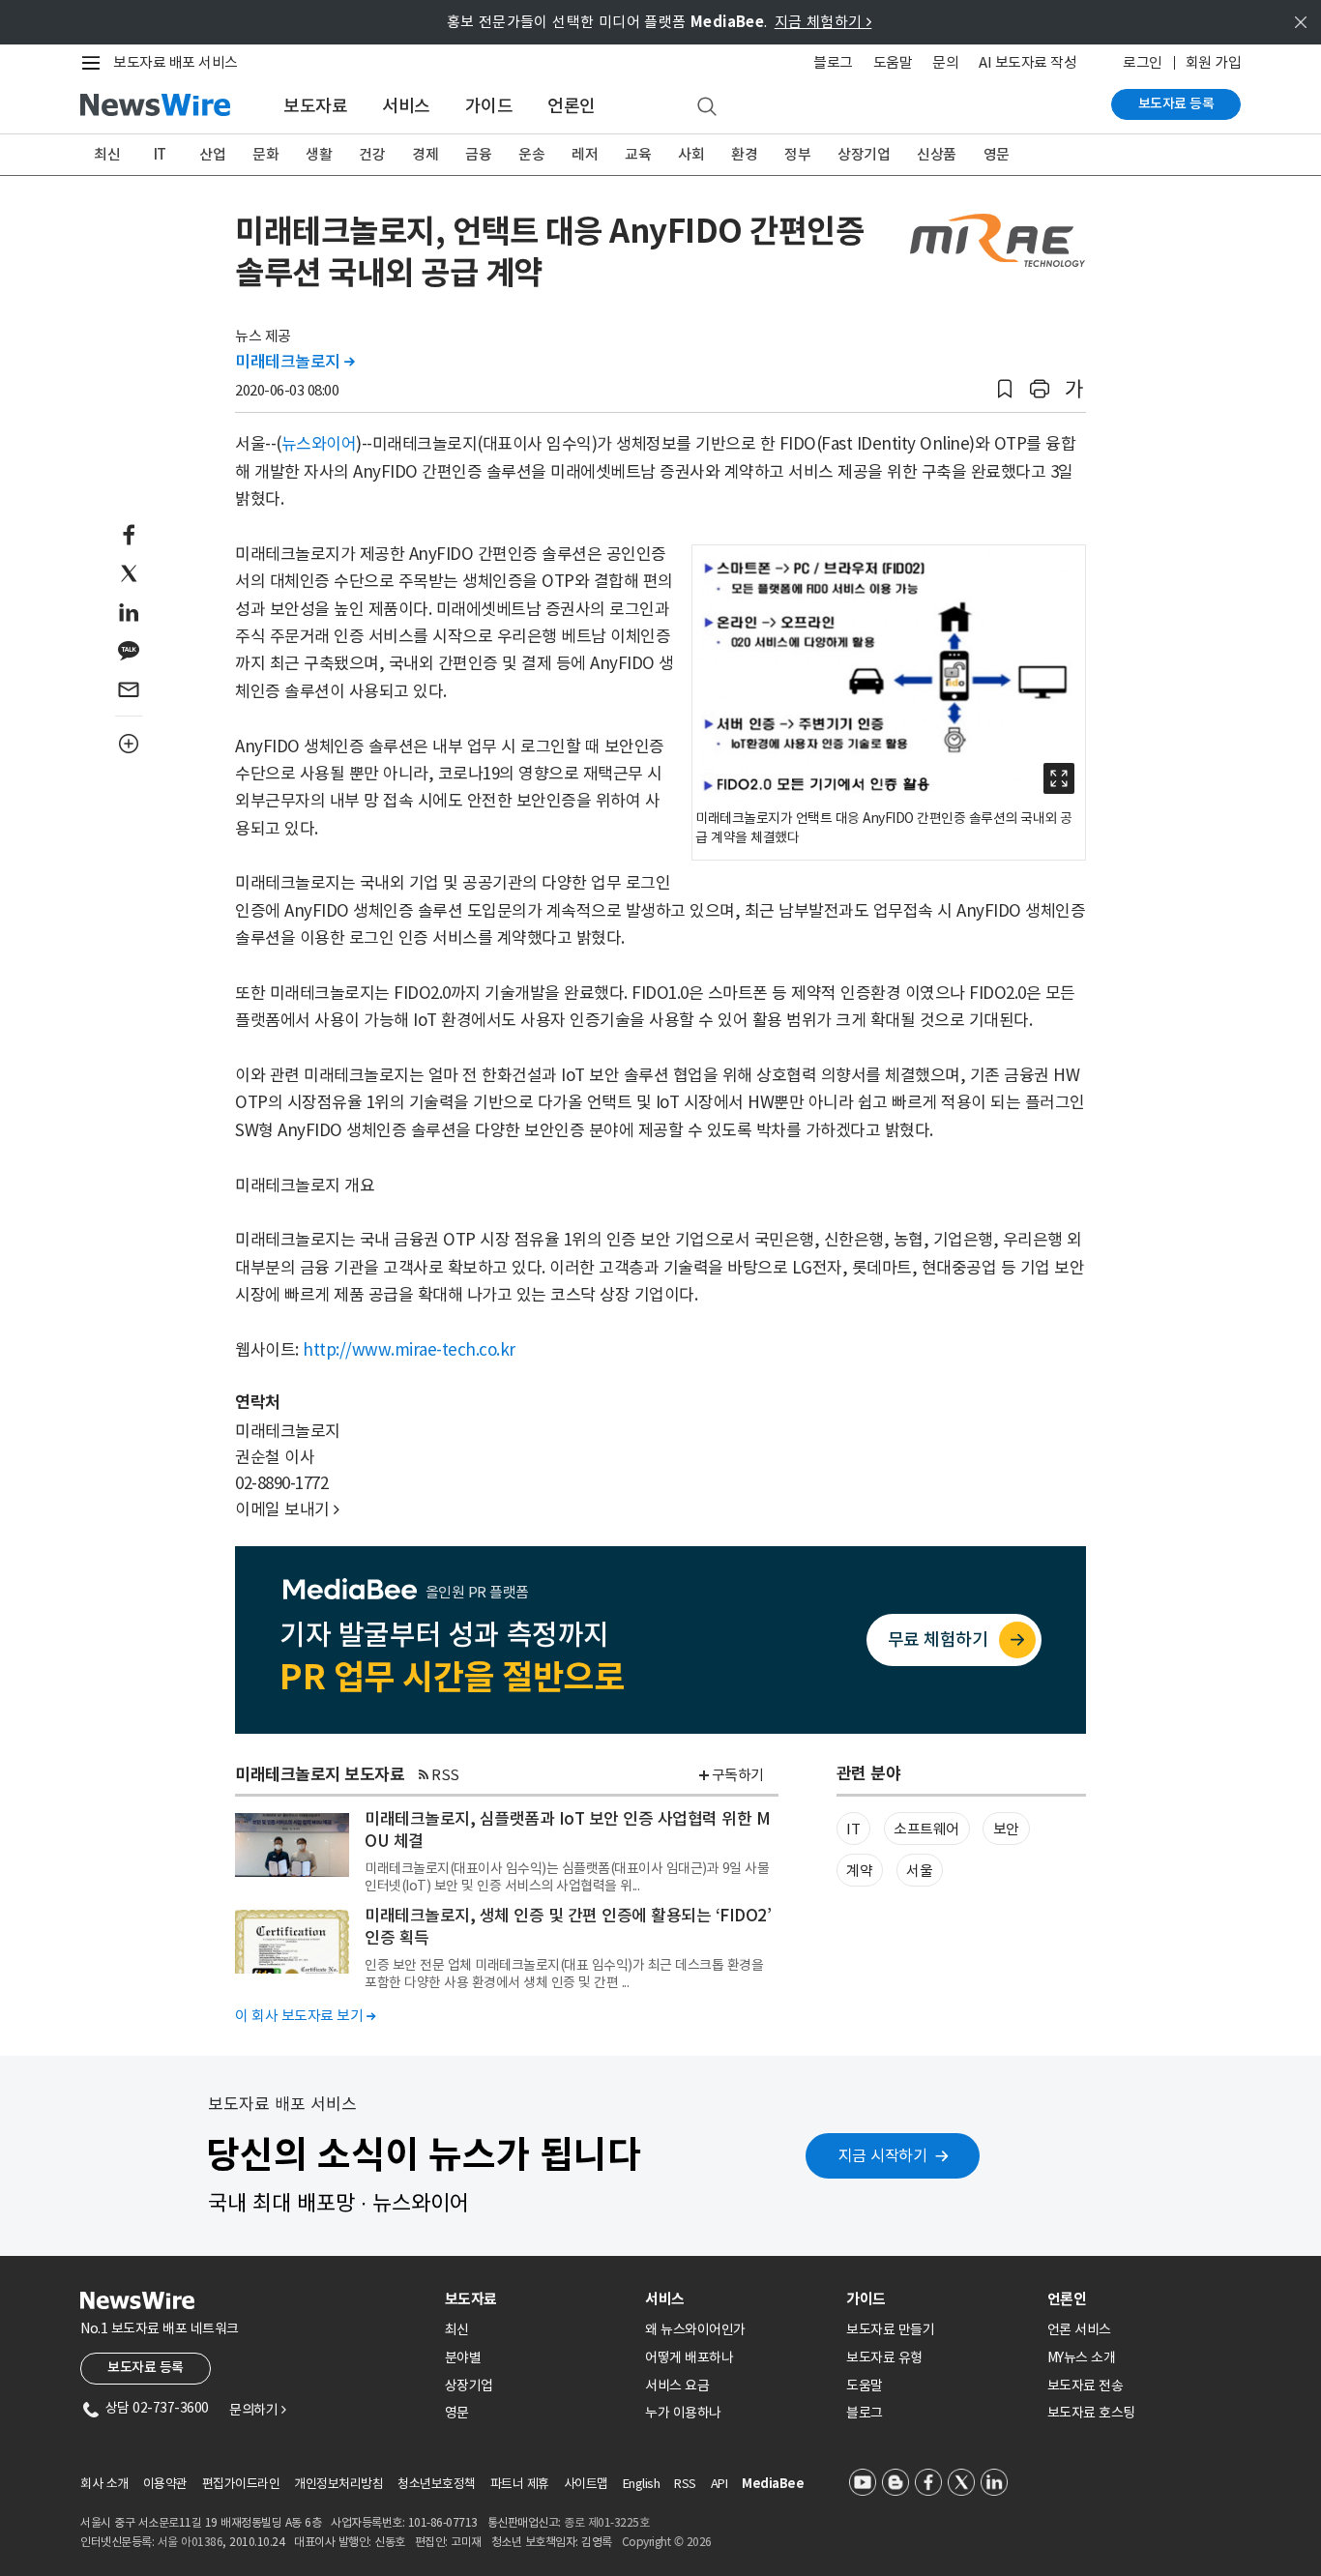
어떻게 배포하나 (689, 2357)
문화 (265, 154)
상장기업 (864, 154)
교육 (638, 154)
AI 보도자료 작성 (1027, 62)
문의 (945, 62)
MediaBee (773, 2484)
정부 (797, 154)
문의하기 (257, 2410)
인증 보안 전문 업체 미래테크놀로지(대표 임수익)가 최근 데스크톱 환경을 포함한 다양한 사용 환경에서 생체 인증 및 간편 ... (564, 1974)
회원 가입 (1214, 62)
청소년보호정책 (437, 2484)
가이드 (489, 106)
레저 (585, 154)
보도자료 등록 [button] (146, 2367)
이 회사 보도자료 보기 (305, 2016)
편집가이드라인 (241, 2484)
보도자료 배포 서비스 (176, 62)
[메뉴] (95, 63)
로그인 (1143, 62)
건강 (372, 154)
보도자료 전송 (1086, 2386)
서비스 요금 (677, 2386)
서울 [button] (919, 1871)
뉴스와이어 (319, 444)
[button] (1005, 389)
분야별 (463, 2357)
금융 (478, 154)
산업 (212, 154)
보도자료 (315, 106)
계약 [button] (859, 1871)
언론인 (572, 106)
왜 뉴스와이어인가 (695, 2329)
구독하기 (738, 1775)
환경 (744, 154)
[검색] (707, 107)
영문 (997, 154)
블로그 (833, 62)
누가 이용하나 (683, 2413)
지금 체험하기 (823, 22)
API (719, 2484)
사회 (691, 154)
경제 (425, 154)
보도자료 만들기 (890, 2329)
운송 (531, 154)
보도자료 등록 (1176, 103)
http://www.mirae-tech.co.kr (409, 1350)
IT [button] (853, 1829)
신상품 (937, 154)
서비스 (406, 106)
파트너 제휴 (520, 2484)
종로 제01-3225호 (606, 2522)
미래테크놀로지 (295, 362)
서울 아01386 (191, 2542)
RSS (445, 1775)
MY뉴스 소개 (1082, 2357)
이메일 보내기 (287, 1509)
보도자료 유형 (884, 2357)
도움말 (893, 62)
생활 (319, 154)
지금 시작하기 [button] (883, 2155)
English (642, 2484)
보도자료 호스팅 (1091, 2413)
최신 (107, 154)
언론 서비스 (1079, 2329)
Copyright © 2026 (667, 2542)
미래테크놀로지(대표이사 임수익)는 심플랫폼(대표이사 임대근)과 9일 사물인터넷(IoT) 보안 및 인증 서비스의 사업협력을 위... (567, 1877)
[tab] (538, 2299)
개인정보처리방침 (338, 2484)
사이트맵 (586, 2484)
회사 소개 (104, 2484)
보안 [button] (1006, 1829)
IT (160, 154)
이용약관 (165, 2484)
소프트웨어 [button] (926, 1829)
